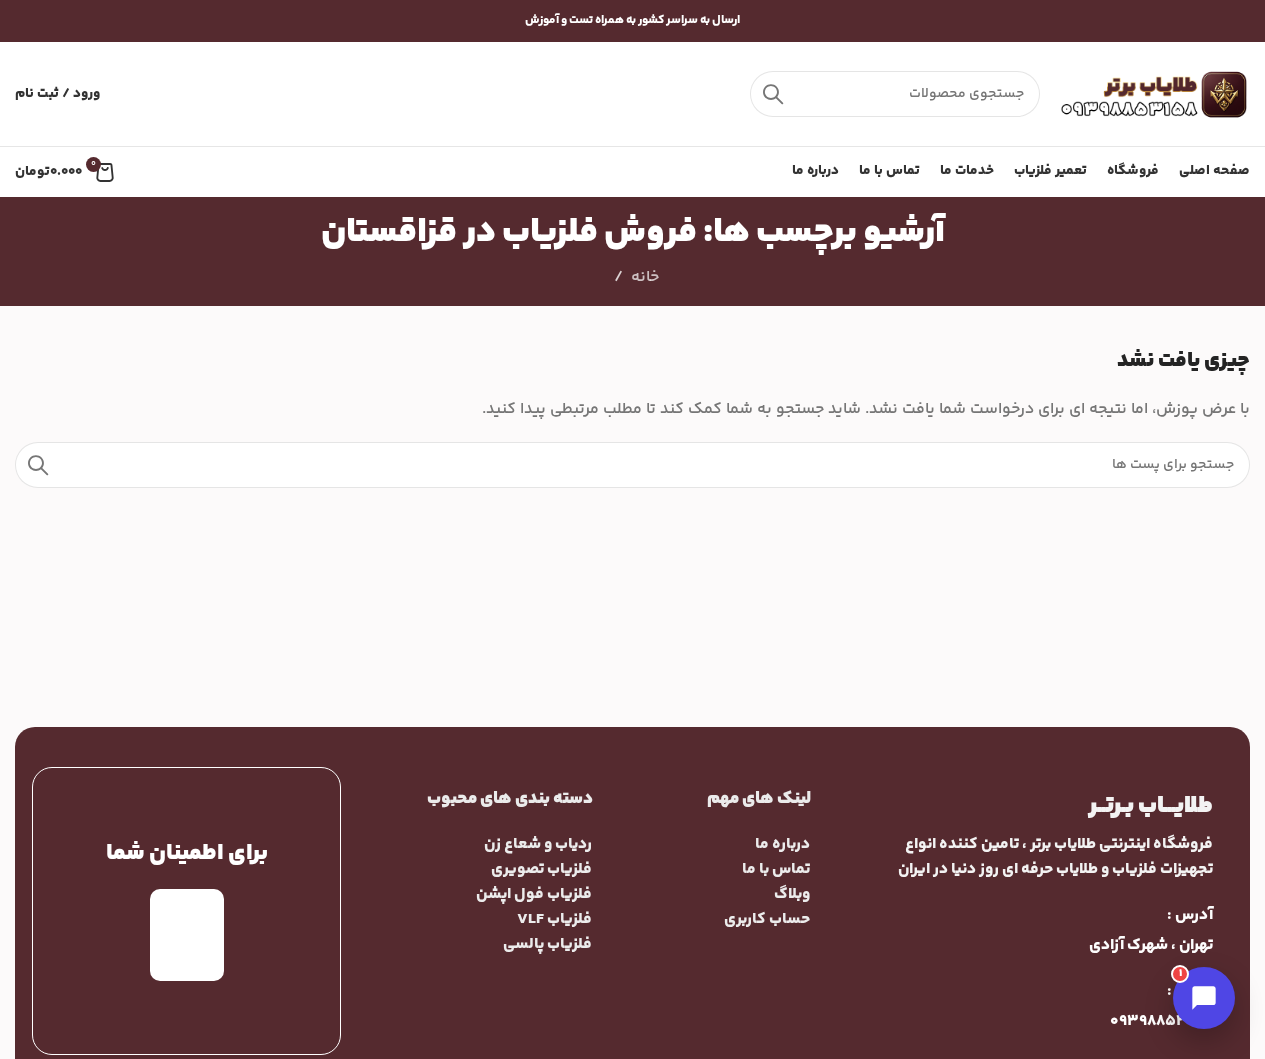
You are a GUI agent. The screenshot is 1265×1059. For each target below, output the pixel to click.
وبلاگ (792, 894)
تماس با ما (776, 869)
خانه (645, 277)
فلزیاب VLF (554, 919)
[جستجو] (773, 94)
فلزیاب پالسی (547, 944)
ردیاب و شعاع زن (538, 844)
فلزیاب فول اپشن (534, 894)
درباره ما (782, 844)
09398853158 (1161, 1021)
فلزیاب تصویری (541, 869)
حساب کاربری (767, 919)
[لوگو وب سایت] (1155, 94)
